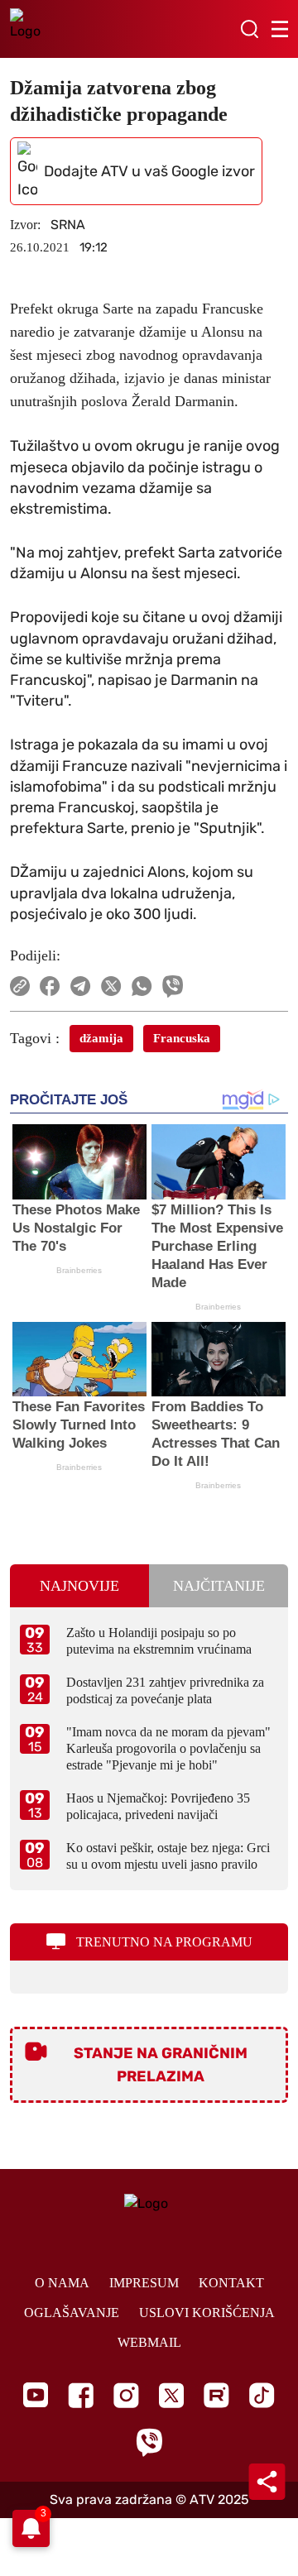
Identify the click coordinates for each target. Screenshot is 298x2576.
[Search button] (249, 29)
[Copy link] (20, 986)
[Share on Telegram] (81, 986)
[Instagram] (126, 2395)
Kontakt (231, 2283)
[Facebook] (81, 2395)
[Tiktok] (262, 2395)
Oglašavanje (72, 2313)
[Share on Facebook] (50, 986)
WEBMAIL (149, 2342)
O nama (62, 2283)
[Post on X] (111, 986)
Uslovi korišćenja (207, 2313)
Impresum (144, 2283)
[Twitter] (171, 2395)
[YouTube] (36, 2395)
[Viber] (149, 2442)
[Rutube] (216, 2395)
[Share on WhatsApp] (142, 986)
